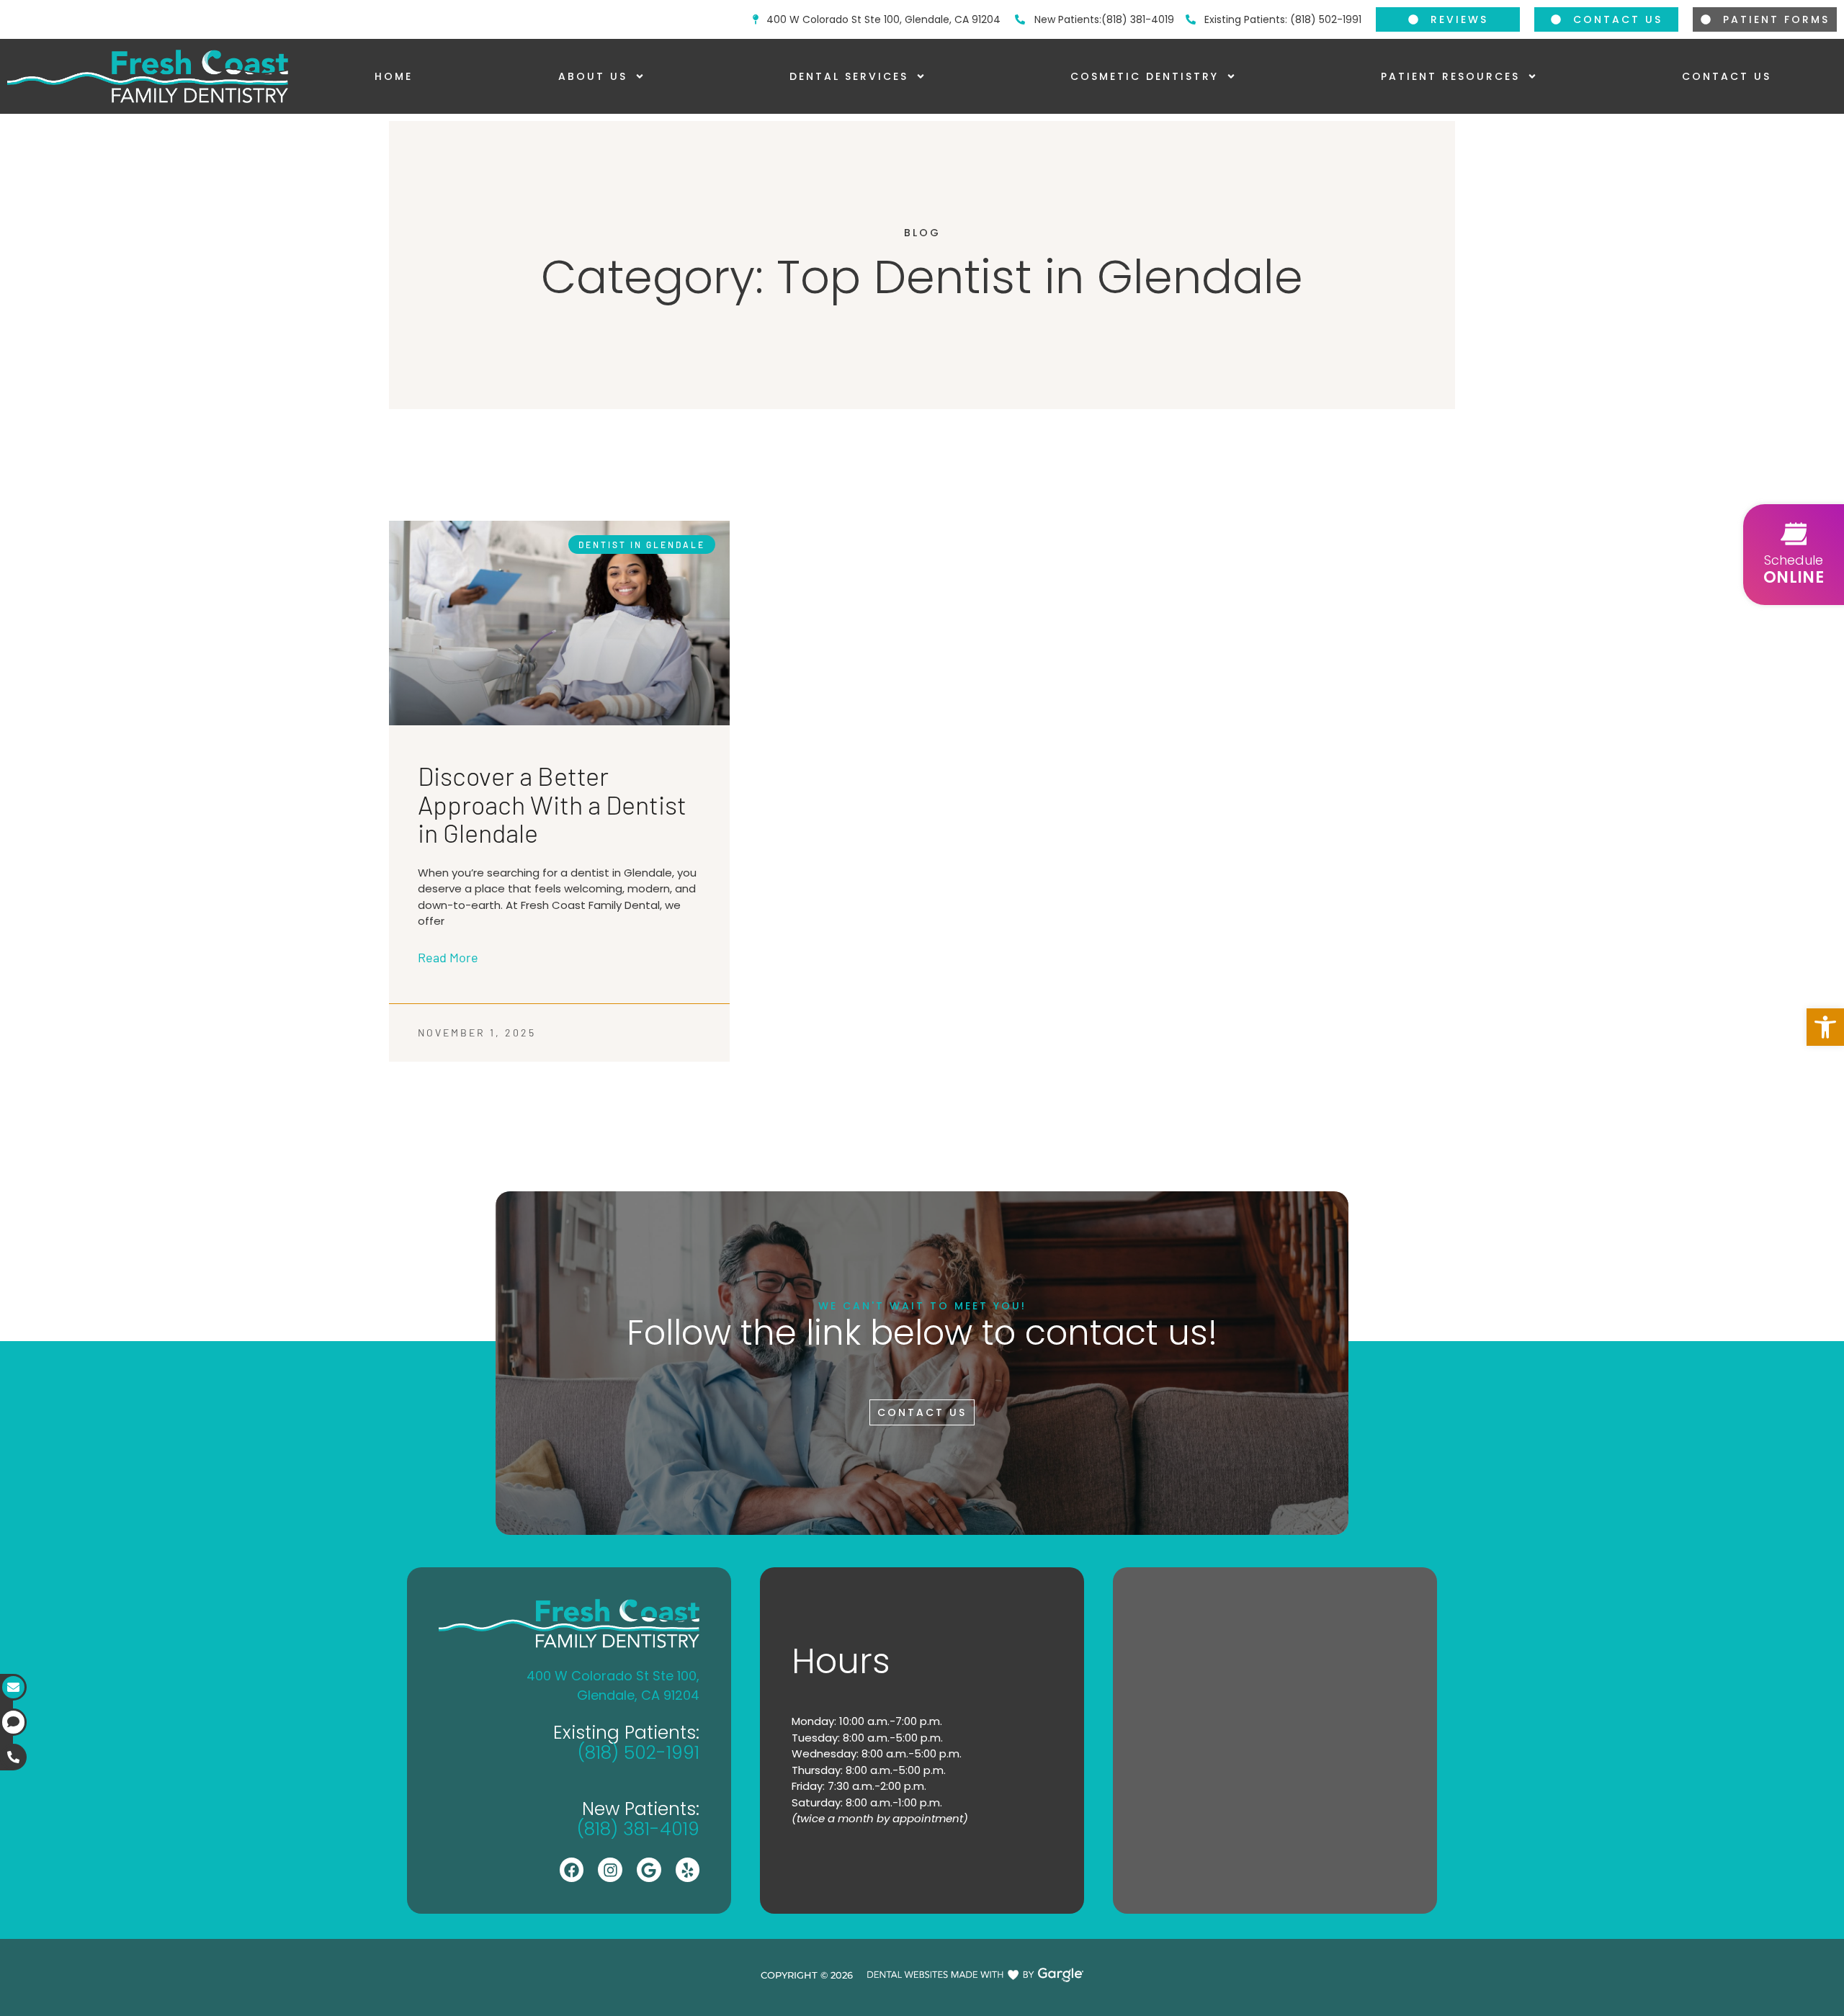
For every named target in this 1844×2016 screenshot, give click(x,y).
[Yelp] (688, 1870)
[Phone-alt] (13, 1757)
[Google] (649, 1870)
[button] (1825, 1027)
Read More (448, 957)
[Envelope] (13, 1687)
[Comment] (13, 1722)
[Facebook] (572, 1870)
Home (394, 76)
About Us (593, 76)
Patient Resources (1450, 76)
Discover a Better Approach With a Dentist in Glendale (552, 804)
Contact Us (1727, 76)
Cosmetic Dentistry (1145, 76)
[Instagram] (610, 1870)
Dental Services (849, 76)
